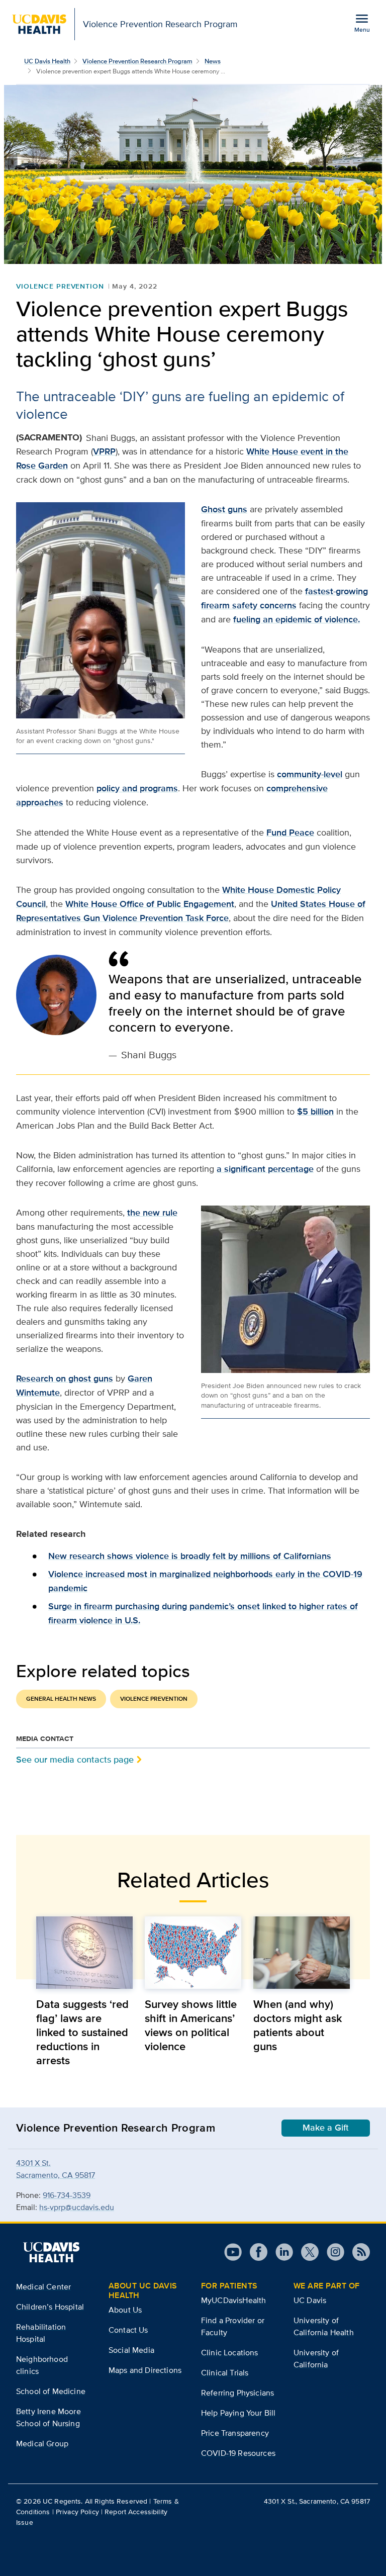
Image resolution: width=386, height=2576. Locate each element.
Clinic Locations (230, 2353)
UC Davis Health (47, 61)
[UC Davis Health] (51, 2252)
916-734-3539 (67, 2195)
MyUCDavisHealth (233, 2300)
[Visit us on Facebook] (255, 2252)
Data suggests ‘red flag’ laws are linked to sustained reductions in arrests (82, 2032)
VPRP (104, 451)
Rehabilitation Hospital (41, 2333)
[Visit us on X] (306, 2252)
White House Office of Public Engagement (150, 904)
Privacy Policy (77, 2512)
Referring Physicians (237, 2393)
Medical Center (43, 2287)
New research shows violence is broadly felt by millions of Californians (190, 1556)
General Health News (61, 1699)
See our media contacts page (75, 1759)
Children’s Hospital (50, 2307)
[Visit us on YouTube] (233, 2252)
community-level (310, 774)
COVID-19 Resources (238, 2453)
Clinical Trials (225, 2373)
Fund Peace (290, 833)
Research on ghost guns (65, 1378)
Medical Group (42, 2444)
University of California (316, 2359)
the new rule (152, 1213)
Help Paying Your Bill (238, 2413)
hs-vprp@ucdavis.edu (77, 2207)
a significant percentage (265, 1169)
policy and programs (137, 788)
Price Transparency (235, 2433)
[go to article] (84, 1953)
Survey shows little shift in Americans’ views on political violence (191, 2025)
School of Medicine (51, 2391)
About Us (125, 2310)
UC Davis (310, 2300)
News (213, 61)
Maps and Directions (145, 2370)
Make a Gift (326, 2128)
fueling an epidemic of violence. (297, 619)
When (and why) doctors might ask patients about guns (298, 2025)
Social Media (131, 2350)
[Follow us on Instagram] (331, 2252)
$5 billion (315, 1112)
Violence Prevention (60, 286)
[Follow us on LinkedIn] (280, 2252)
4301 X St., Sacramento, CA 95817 (317, 2501)
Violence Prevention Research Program (137, 61)
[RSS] (357, 2252)
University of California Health (324, 2326)
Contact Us (128, 2330)
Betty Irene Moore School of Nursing (49, 2417)
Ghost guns (224, 509)
